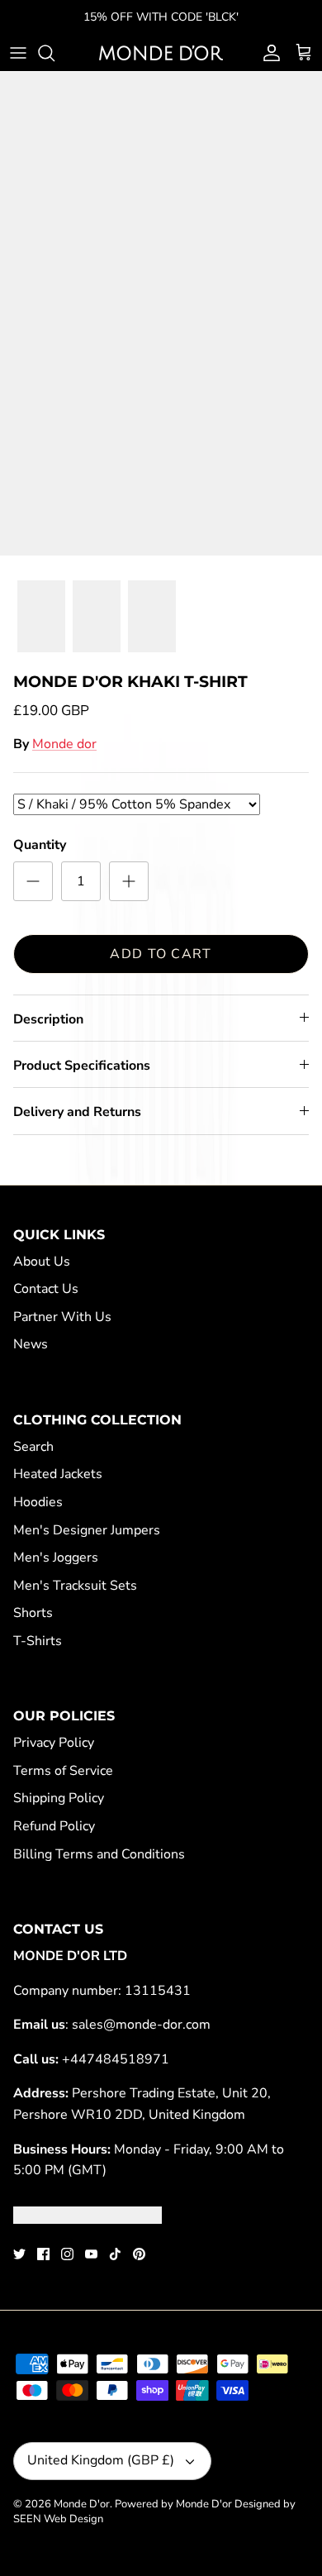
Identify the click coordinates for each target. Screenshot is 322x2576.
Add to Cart (161, 954)
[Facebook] (43, 2254)
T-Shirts (38, 1641)
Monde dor (64, 744)
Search (33, 1447)
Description (48, 1019)
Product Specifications (82, 1066)
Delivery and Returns (77, 1112)
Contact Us (46, 1289)
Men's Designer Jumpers (87, 1530)
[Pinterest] (139, 2254)
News (31, 1344)
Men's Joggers (56, 1558)
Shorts (33, 1613)
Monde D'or (82, 2504)
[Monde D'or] (161, 53)
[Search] (54, 53)
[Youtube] (91, 2254)
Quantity (40, 845)
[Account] (268, 53)
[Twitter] (19, 2254)
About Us (42, 1262)
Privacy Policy (54, 1743)
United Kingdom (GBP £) (101, 2460)
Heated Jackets (58, 1474)
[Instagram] (67, 2254)
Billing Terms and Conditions (99, 1854)
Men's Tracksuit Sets (75, 1586)
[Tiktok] (115, 2254)
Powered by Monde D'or (173, 2504)
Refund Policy (54, 1826)
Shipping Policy (59, 1798)
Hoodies (38, 1502)
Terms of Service (63, 1771)
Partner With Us (62, 1317)
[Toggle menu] (18, 53)
